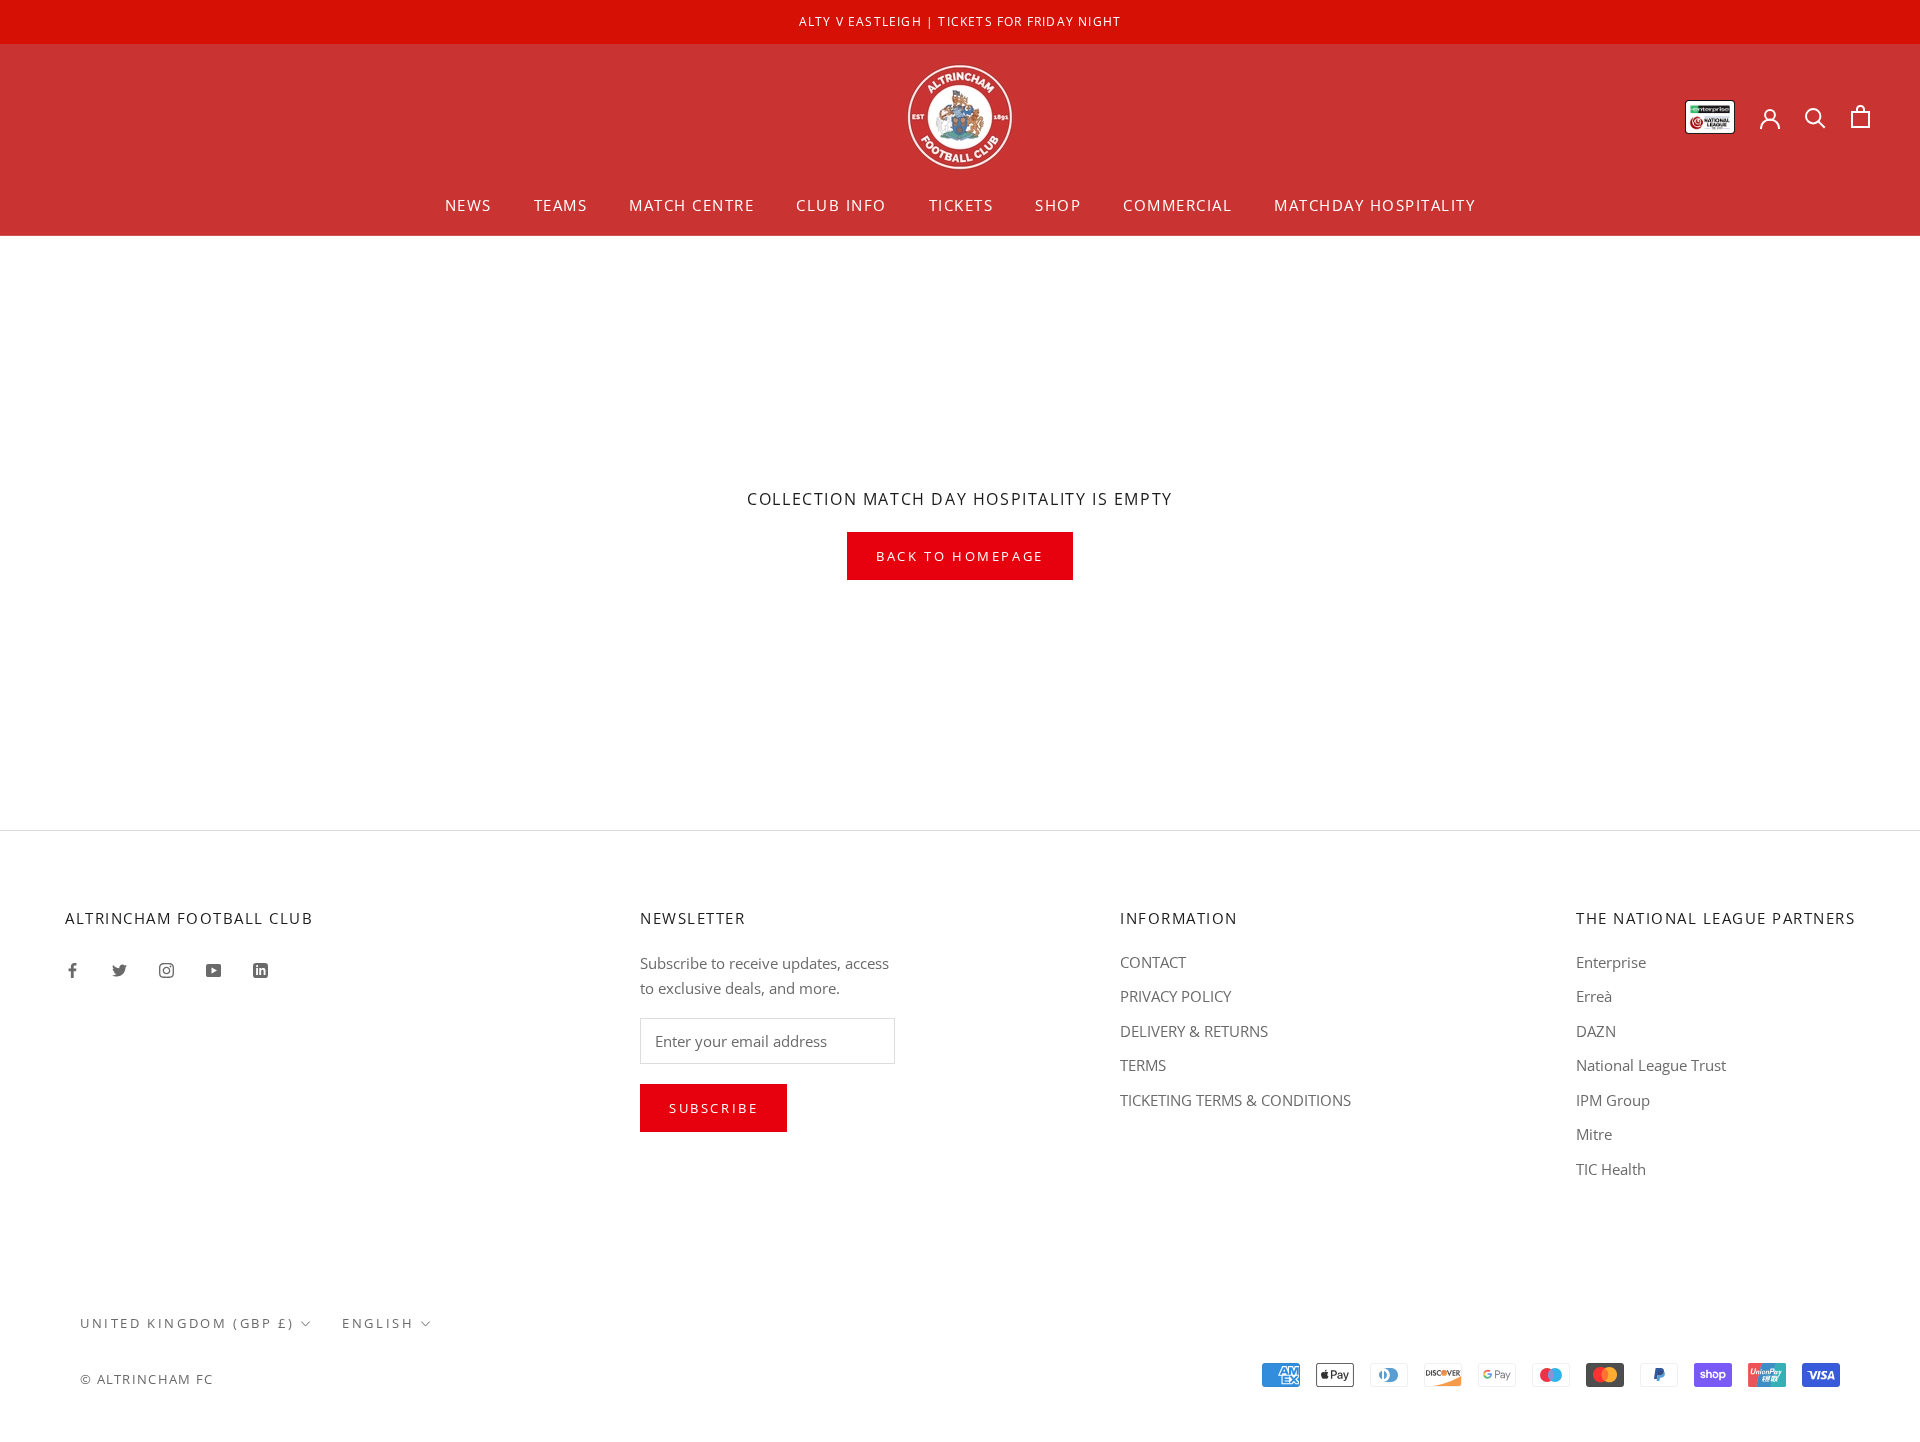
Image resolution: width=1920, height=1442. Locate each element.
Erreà (1594, 996)
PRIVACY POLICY (1175, 996)
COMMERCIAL (1177, 205)
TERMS (1143, 1065)
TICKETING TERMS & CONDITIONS (1235, 1100)
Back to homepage (960, 556)
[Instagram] (166, 969)
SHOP (1058, 205)
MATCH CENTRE (691, 205)
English (378, 1323)
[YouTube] (213, 969)
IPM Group (1613, 1100)
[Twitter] (119, 969)
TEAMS (561, 205)
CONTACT (1153, 962)
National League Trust (1651, 1065)
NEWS (468, 205)
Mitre (1594, 1134)
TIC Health (1611, 1169)
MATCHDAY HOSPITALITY (1374, 205)
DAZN (1596, 1031)
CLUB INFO (841, 205)
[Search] (1815, 116)
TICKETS (961, 205)
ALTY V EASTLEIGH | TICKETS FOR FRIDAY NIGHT (960, 21)
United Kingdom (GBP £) (187, 1323)
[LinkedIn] (260, 969)
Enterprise (1611, 962)
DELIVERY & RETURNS (1194, 1031)
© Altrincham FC (147, 1379)
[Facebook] (72, 969)
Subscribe (713, 1108)
